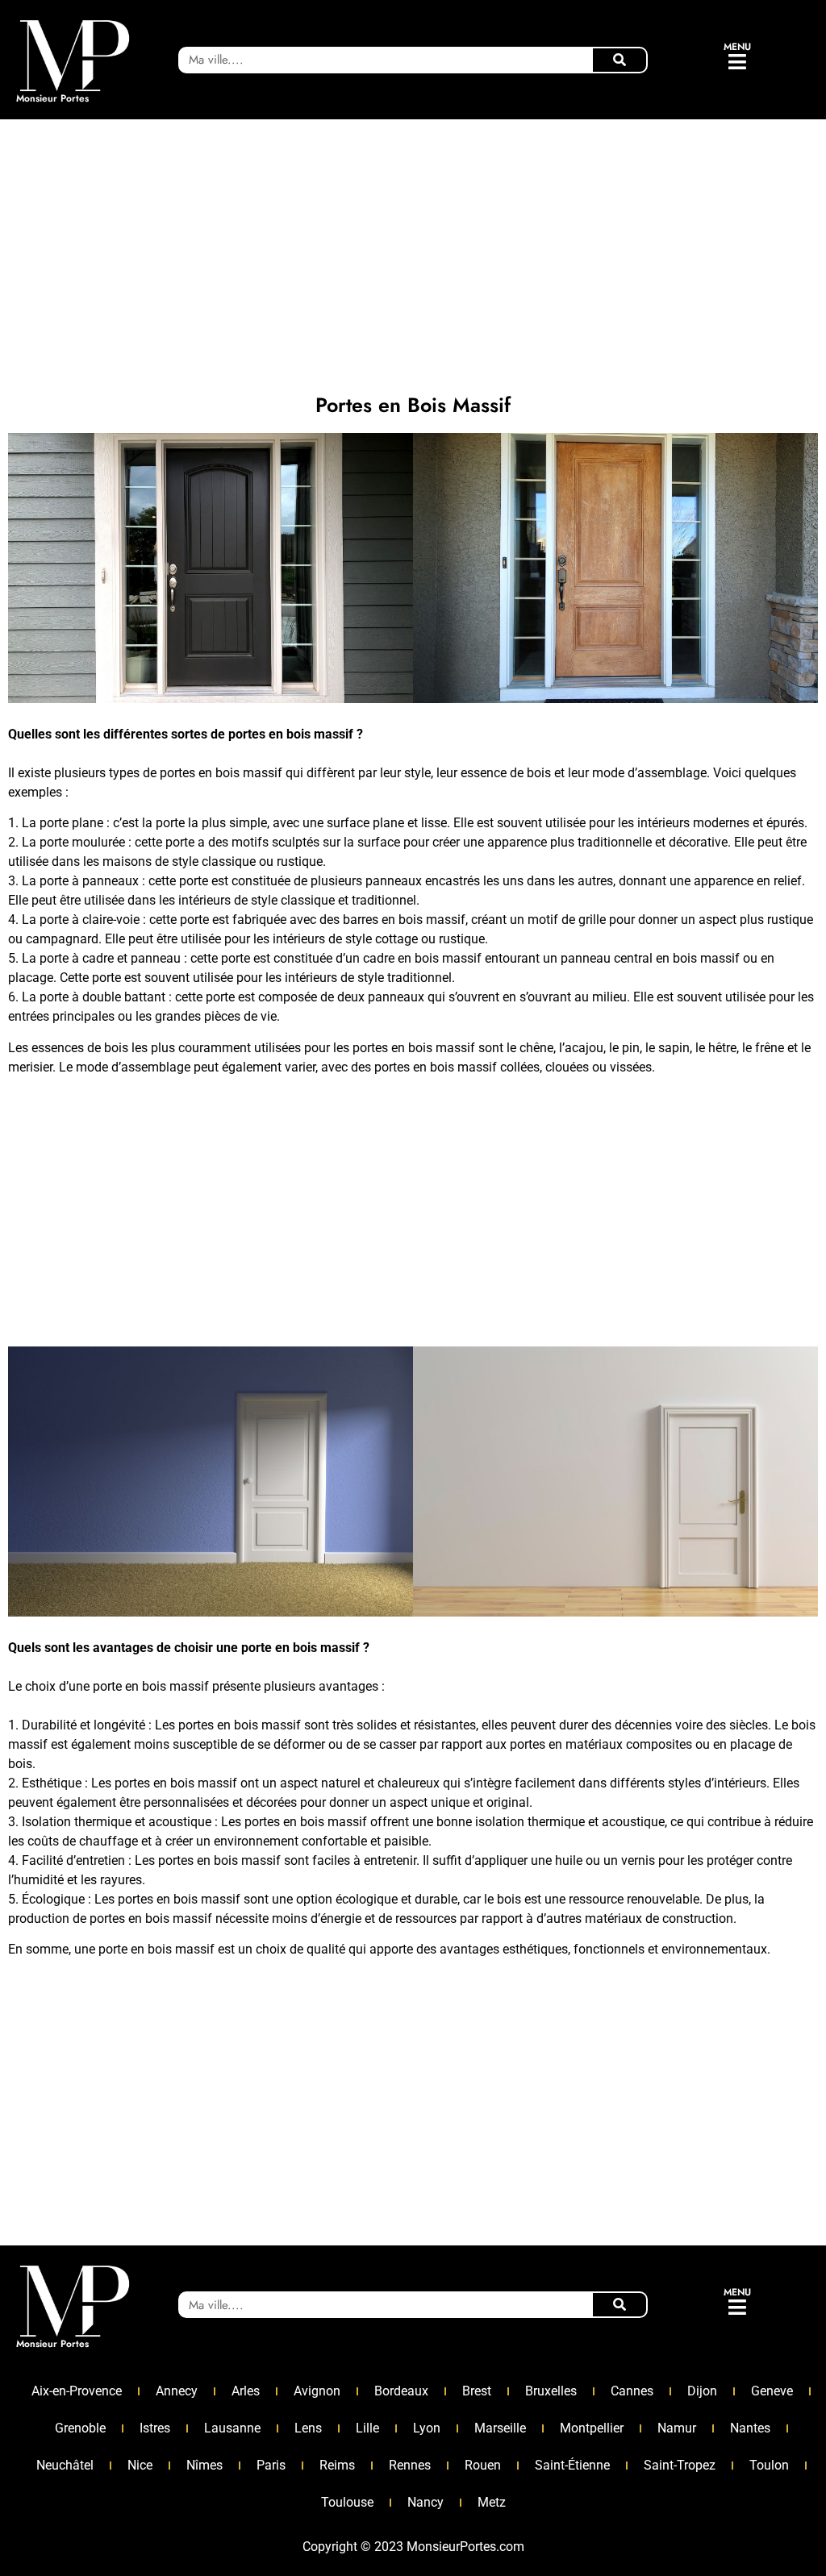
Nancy (426, 2502)
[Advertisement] (413, 248)
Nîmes (204, 2465)
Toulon (769, 2465)
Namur (677, 2428)
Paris (271, 2465)
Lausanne (232, 2428)
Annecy (177, 2391)
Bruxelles (551, 2391)
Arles (246, 2391)
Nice (140, 2465)
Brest (477, 2391)
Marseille (500, 2428)
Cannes (632, 2391)
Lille (367, 2428)
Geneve (772, 2391)
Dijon (702, 2391)
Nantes (750, 2428)
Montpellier (592, 2428)
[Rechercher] (619, 60)
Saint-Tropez (680, 2465)
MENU (737, 47)
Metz (492, 2502)
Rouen (483, 2465)
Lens (308, 2428)
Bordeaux (401, 2391)
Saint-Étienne (572, 2465)
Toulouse (347, 2502)
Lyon (427, 2428)
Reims (337, 2465)
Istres (155, 2428)
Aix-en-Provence (77, 2391)
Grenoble (80, 2428)
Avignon (317, 2391)
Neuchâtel (65, 2465)
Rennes (410, 2465)
